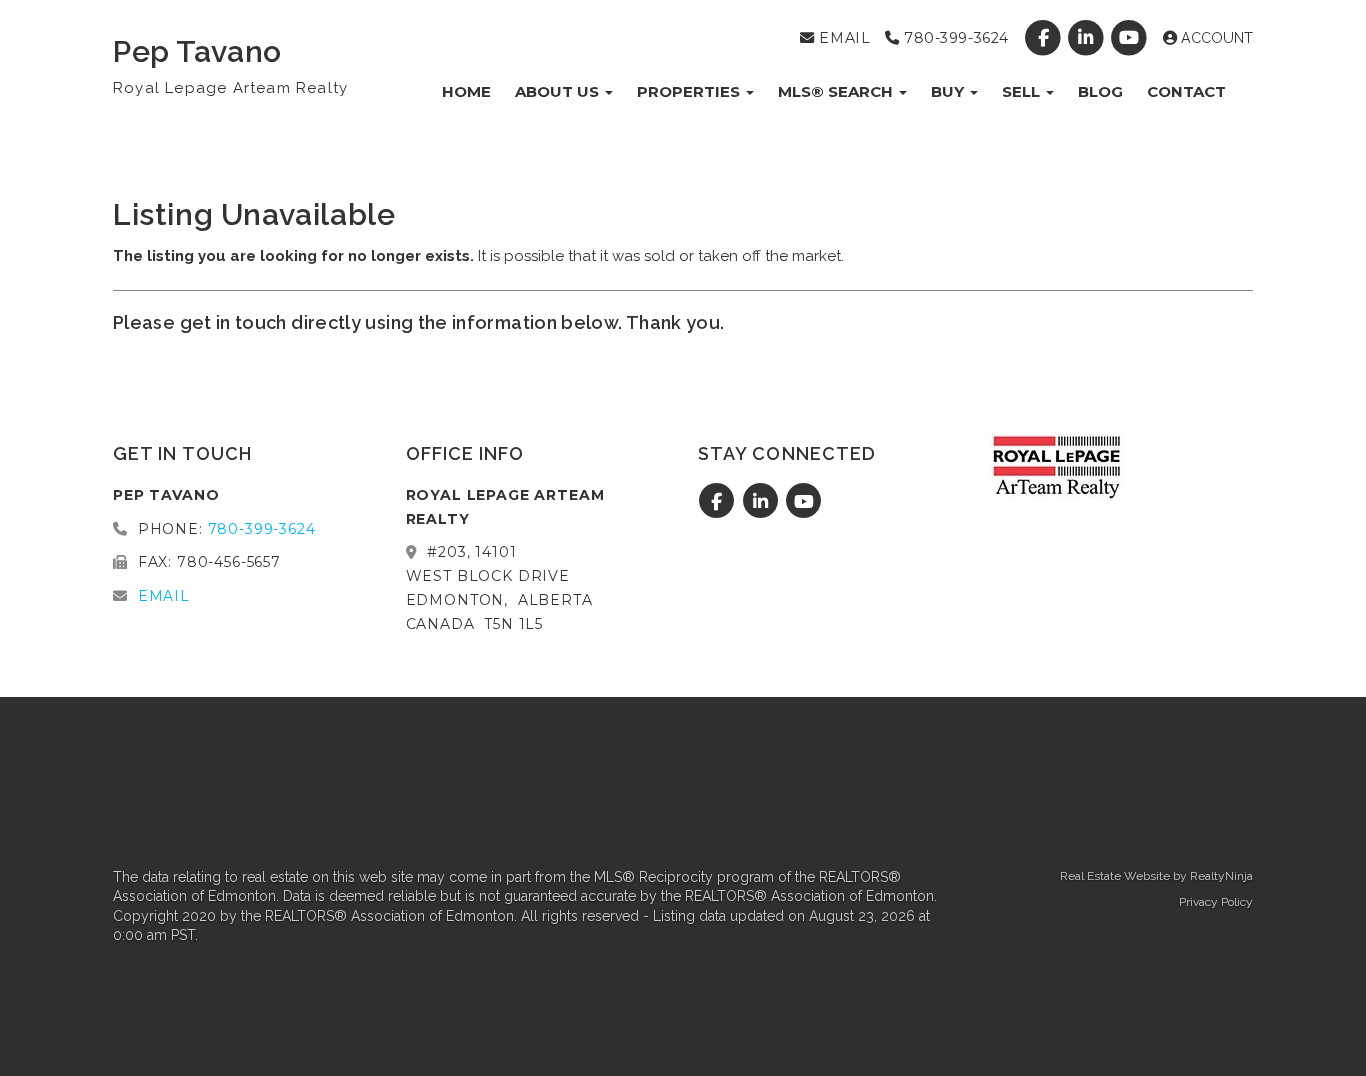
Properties (690, 91)
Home (466, 91)
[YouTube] (1131, 38)
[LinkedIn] (1088, 38)
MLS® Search (837, 91)
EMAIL (842, 38)
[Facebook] (1044, 38)
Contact (1186, 91)
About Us (559, 91)
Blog (1100, 91)
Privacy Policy (1216, 902)
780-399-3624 (953, 38)
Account (1215, 38)
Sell (1023, 91)
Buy (949, 91)
